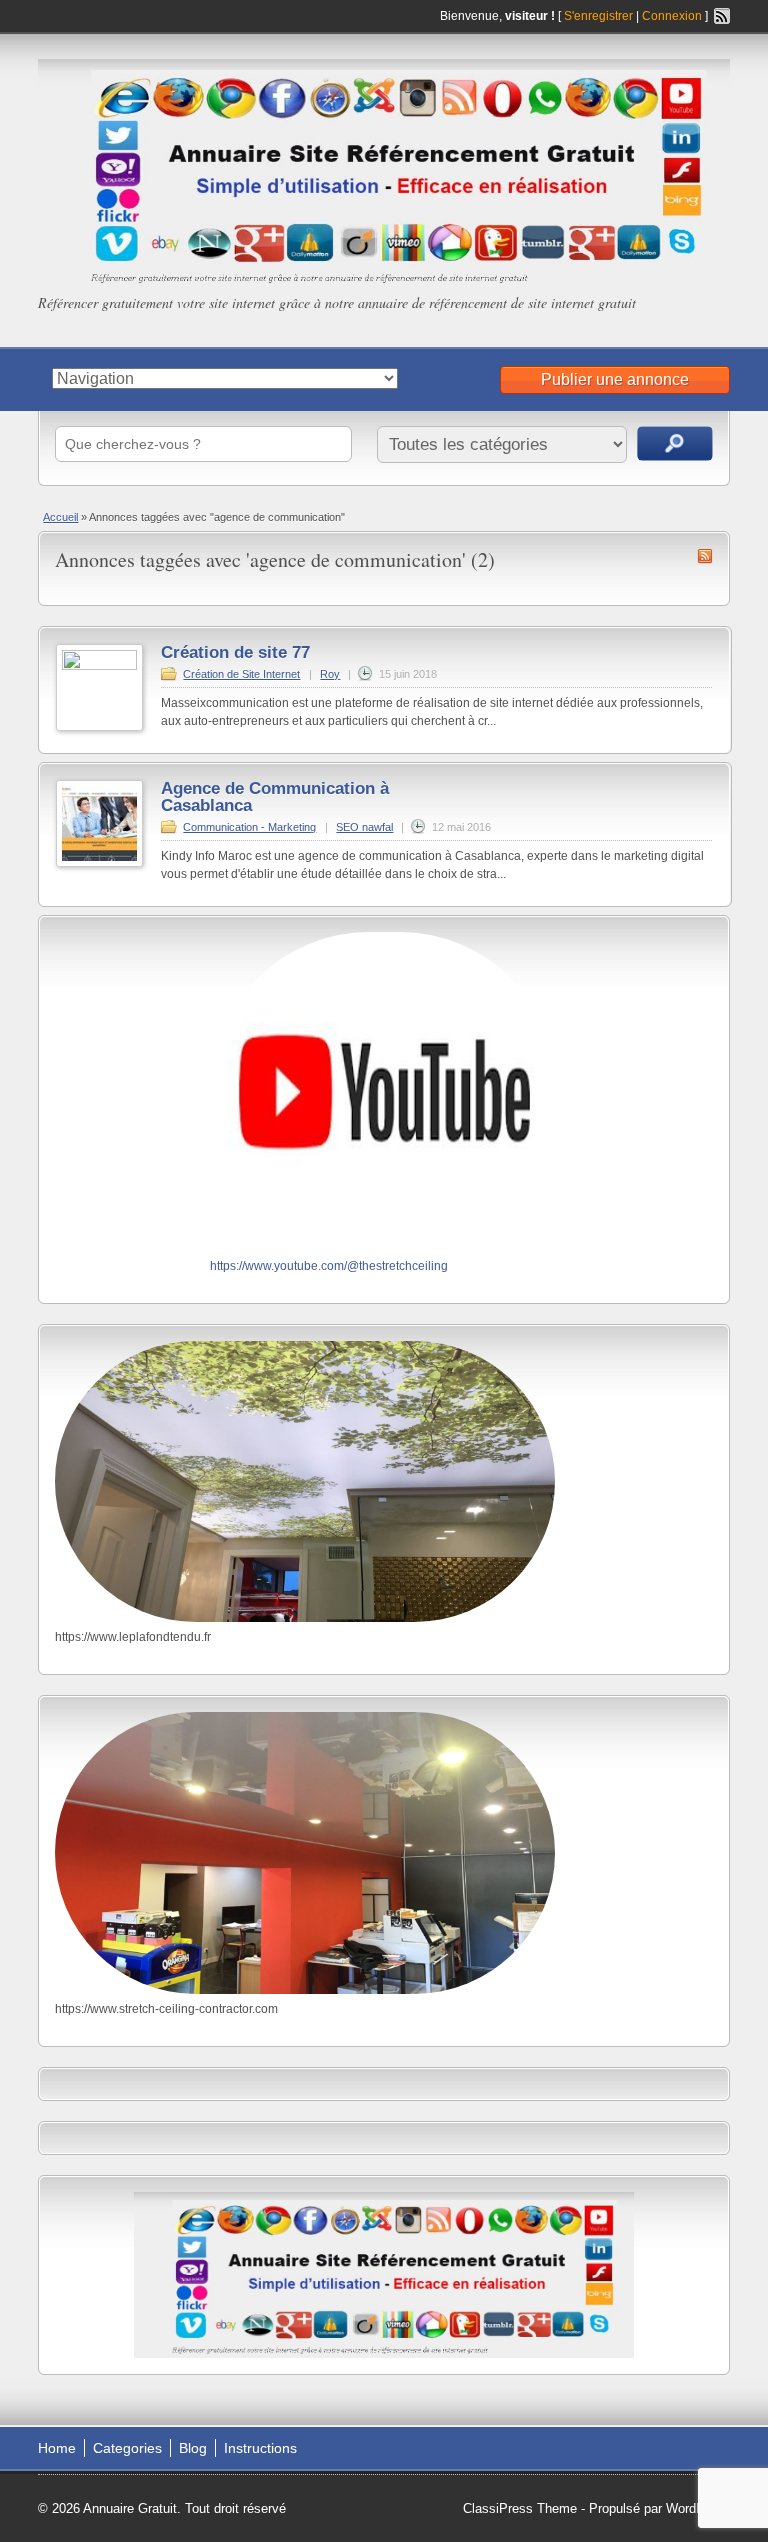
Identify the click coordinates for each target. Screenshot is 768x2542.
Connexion (673, 16)
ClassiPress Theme (520, 2508)
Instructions (260, 2448)
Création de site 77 (235, 652)
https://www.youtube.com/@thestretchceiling (329, 1266)
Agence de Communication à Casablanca (277, 797)
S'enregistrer (598, 16)
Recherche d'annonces (675, 443)
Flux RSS (722, 16)
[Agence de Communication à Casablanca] (99, 863)
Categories (127, 2448)
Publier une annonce (615, 379)
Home (57, 2448)
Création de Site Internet (241, 674)
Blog (193, 2448)
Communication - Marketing (249, 827)
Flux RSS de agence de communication (705, 556)
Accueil (60, 517)
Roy (330, 674)
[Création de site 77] (99, 666)
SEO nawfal (364, 827)
